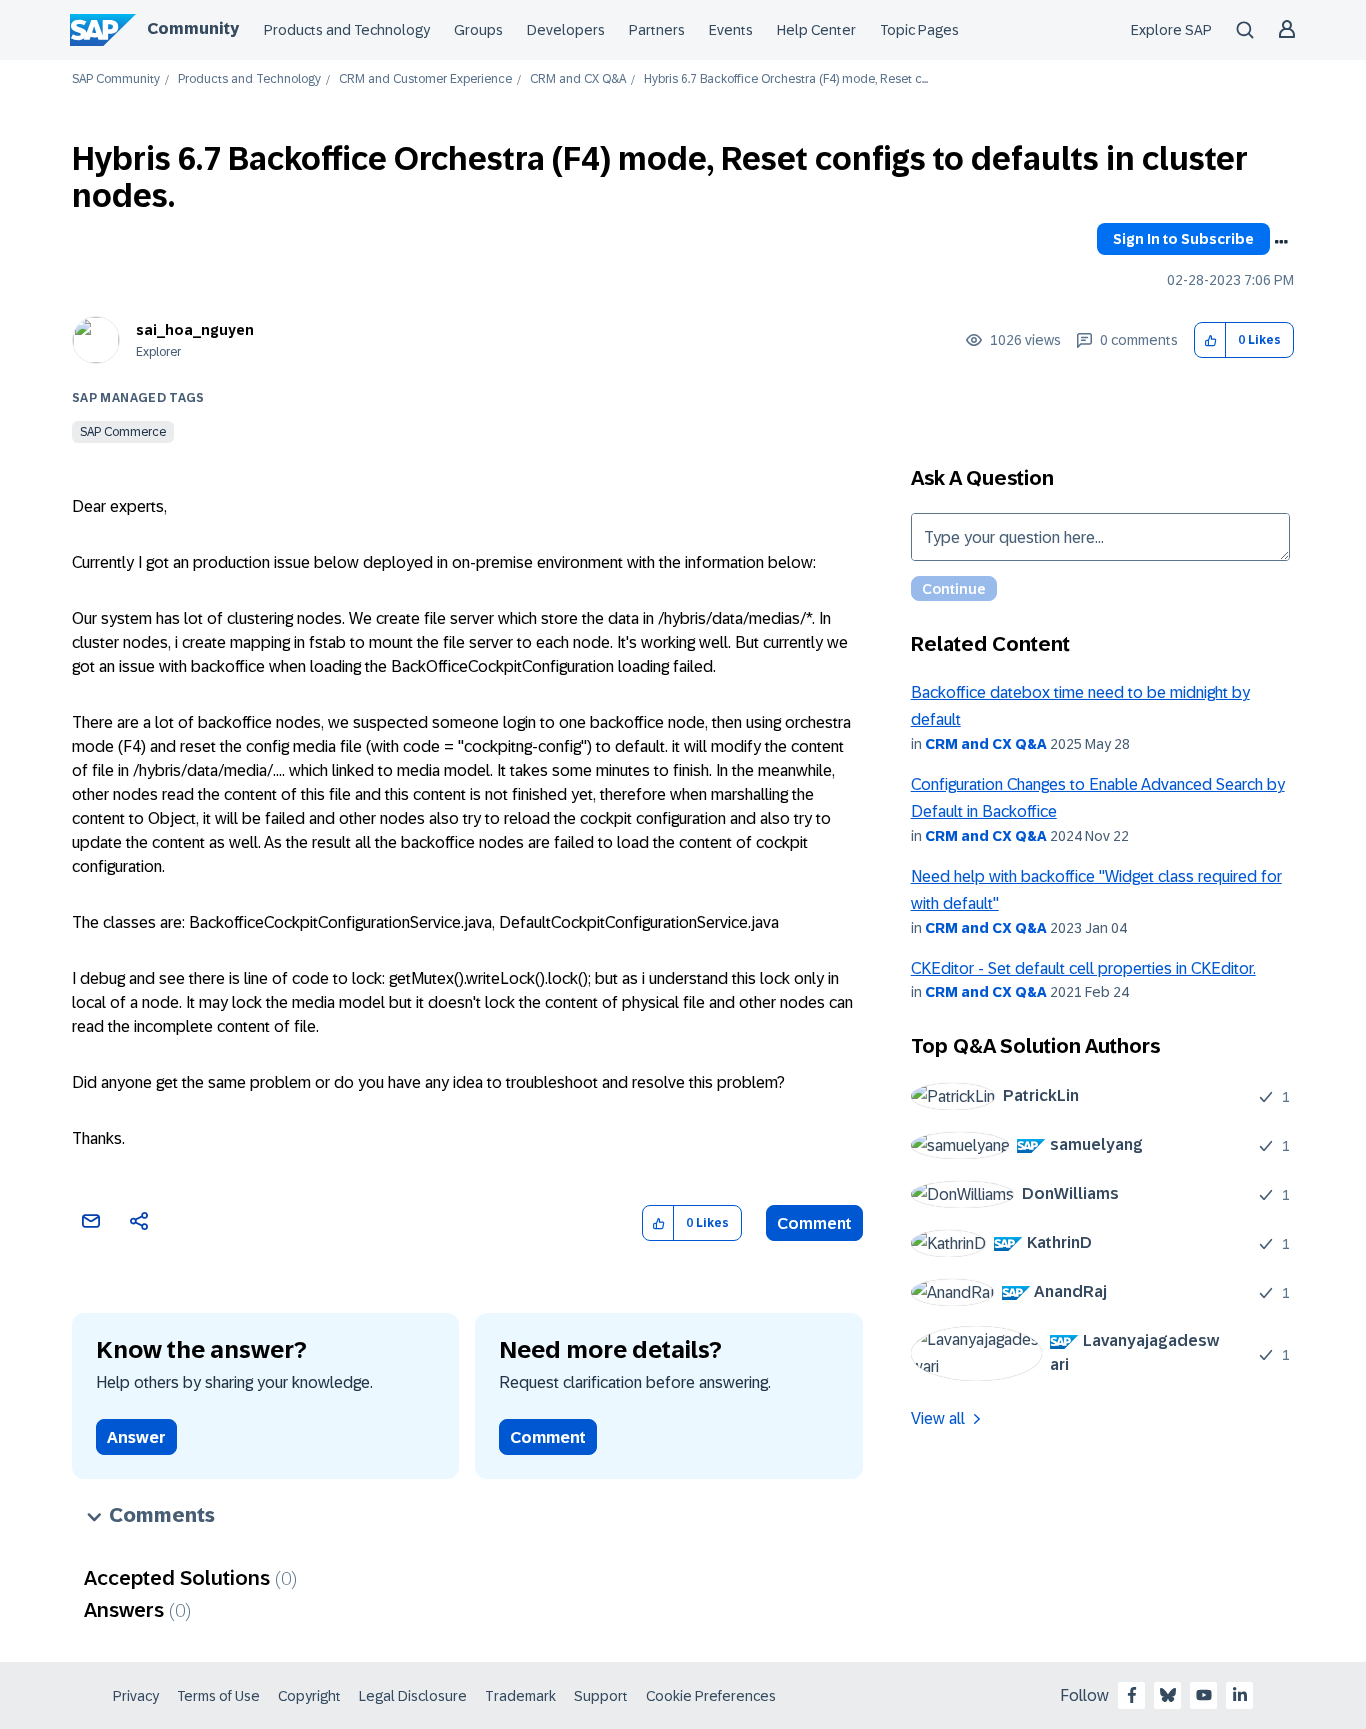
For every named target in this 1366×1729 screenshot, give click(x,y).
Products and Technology (347, 30)
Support (601, 1696)
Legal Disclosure (413, 1696)
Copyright (309, 1696)
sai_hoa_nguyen (195, 330)
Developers (566, 30)
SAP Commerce (123, 432)
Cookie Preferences (711, 1696)
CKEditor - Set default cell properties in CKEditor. (1083, 968)
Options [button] (1281, 242)
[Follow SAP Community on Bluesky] (1168, 1695)
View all (938, 1418)
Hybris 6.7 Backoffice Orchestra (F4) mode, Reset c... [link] (786, 79)
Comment (814, 1223)
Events (731, 30)
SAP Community (116, 79)
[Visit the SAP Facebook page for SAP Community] (1132, 1695)
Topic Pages (919, 30)
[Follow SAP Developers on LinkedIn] (1240, 1695)
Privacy (136, 1696)
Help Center (816, 30)
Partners (657, 30)
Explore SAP (1171, 30)
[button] (1210, 340)
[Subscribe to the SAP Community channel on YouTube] (1204, 1695)
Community (193, 28)
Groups (478, 30)
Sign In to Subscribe (1183, 239)
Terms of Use (218, 1696)
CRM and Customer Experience (425, 79)
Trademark (520, 1696)
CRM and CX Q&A (578, 79)
